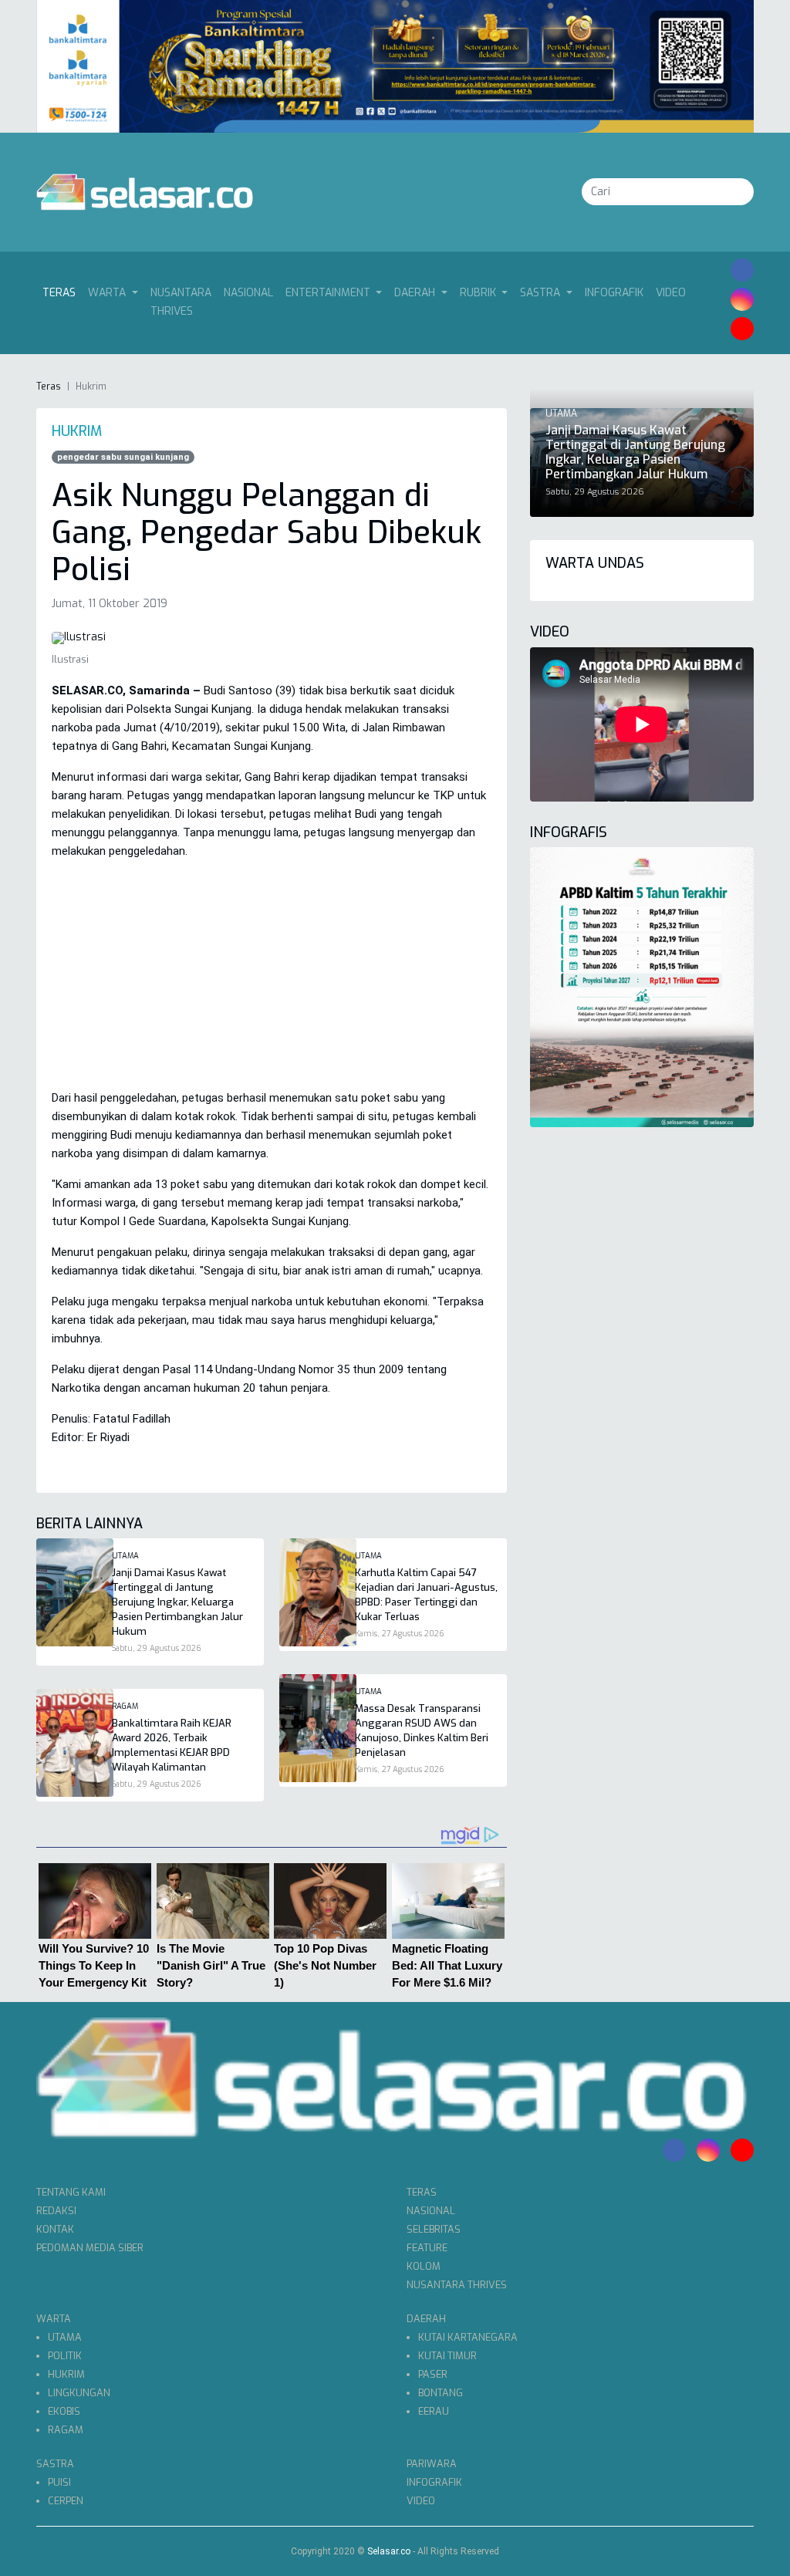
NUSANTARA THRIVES (181, 302)
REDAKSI (56, 2211)
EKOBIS (64, 2411)
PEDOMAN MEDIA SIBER (90, 2248)
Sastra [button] (542, 293)
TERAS (422, 2192)
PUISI (59, 2482)
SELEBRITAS (434, 2229)
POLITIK (65, 2356)
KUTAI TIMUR (447, 2356)
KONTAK (55, 2229)
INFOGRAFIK (614, 293)
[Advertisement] (272, 981)
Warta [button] (108, 293)
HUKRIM (66, 2374)
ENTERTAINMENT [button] (329, 293)
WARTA (54, 2319)
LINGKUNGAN (79, 2393)
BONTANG (441, 2393)
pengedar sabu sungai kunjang (123, 457)
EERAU (434, 2411)
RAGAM (66, 2430)
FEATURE (427, 2248)
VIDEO (671, 293)
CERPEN (66, 2501)
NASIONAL (248, 293)
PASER (433, 2374)
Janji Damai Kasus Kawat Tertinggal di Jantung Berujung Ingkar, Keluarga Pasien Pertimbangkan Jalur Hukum (177, 1602)
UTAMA (65, 2337)
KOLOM (424, 2266)
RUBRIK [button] (479, 293)
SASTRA (55, 2464)
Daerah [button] (416, 293)
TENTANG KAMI (71, 2192)
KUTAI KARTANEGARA (468, 2337)
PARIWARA (432, 2464)
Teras (62, 292)
